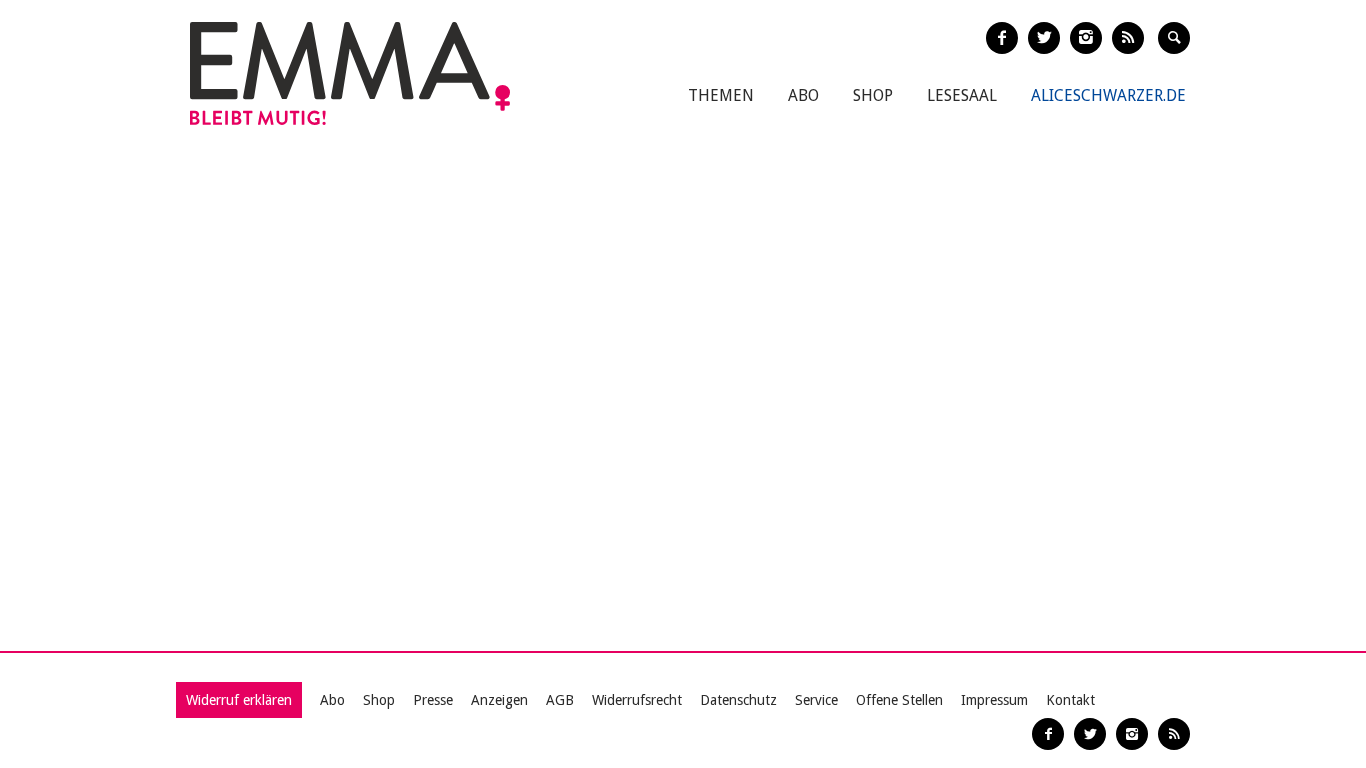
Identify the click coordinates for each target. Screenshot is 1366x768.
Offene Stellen (899, 700)
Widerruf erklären (239, 700)
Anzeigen (499, 700)
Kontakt (1070, 700)
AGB (560, 700)
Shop (873, 95)
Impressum (994, 700)
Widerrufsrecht (637, 700)
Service (816, 700)
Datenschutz (738, 700)
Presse (433, 700)
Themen (721, 95)
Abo (803, 95)
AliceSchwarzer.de (1108, 95)
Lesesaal (962, 95)
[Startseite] (350, 73)
